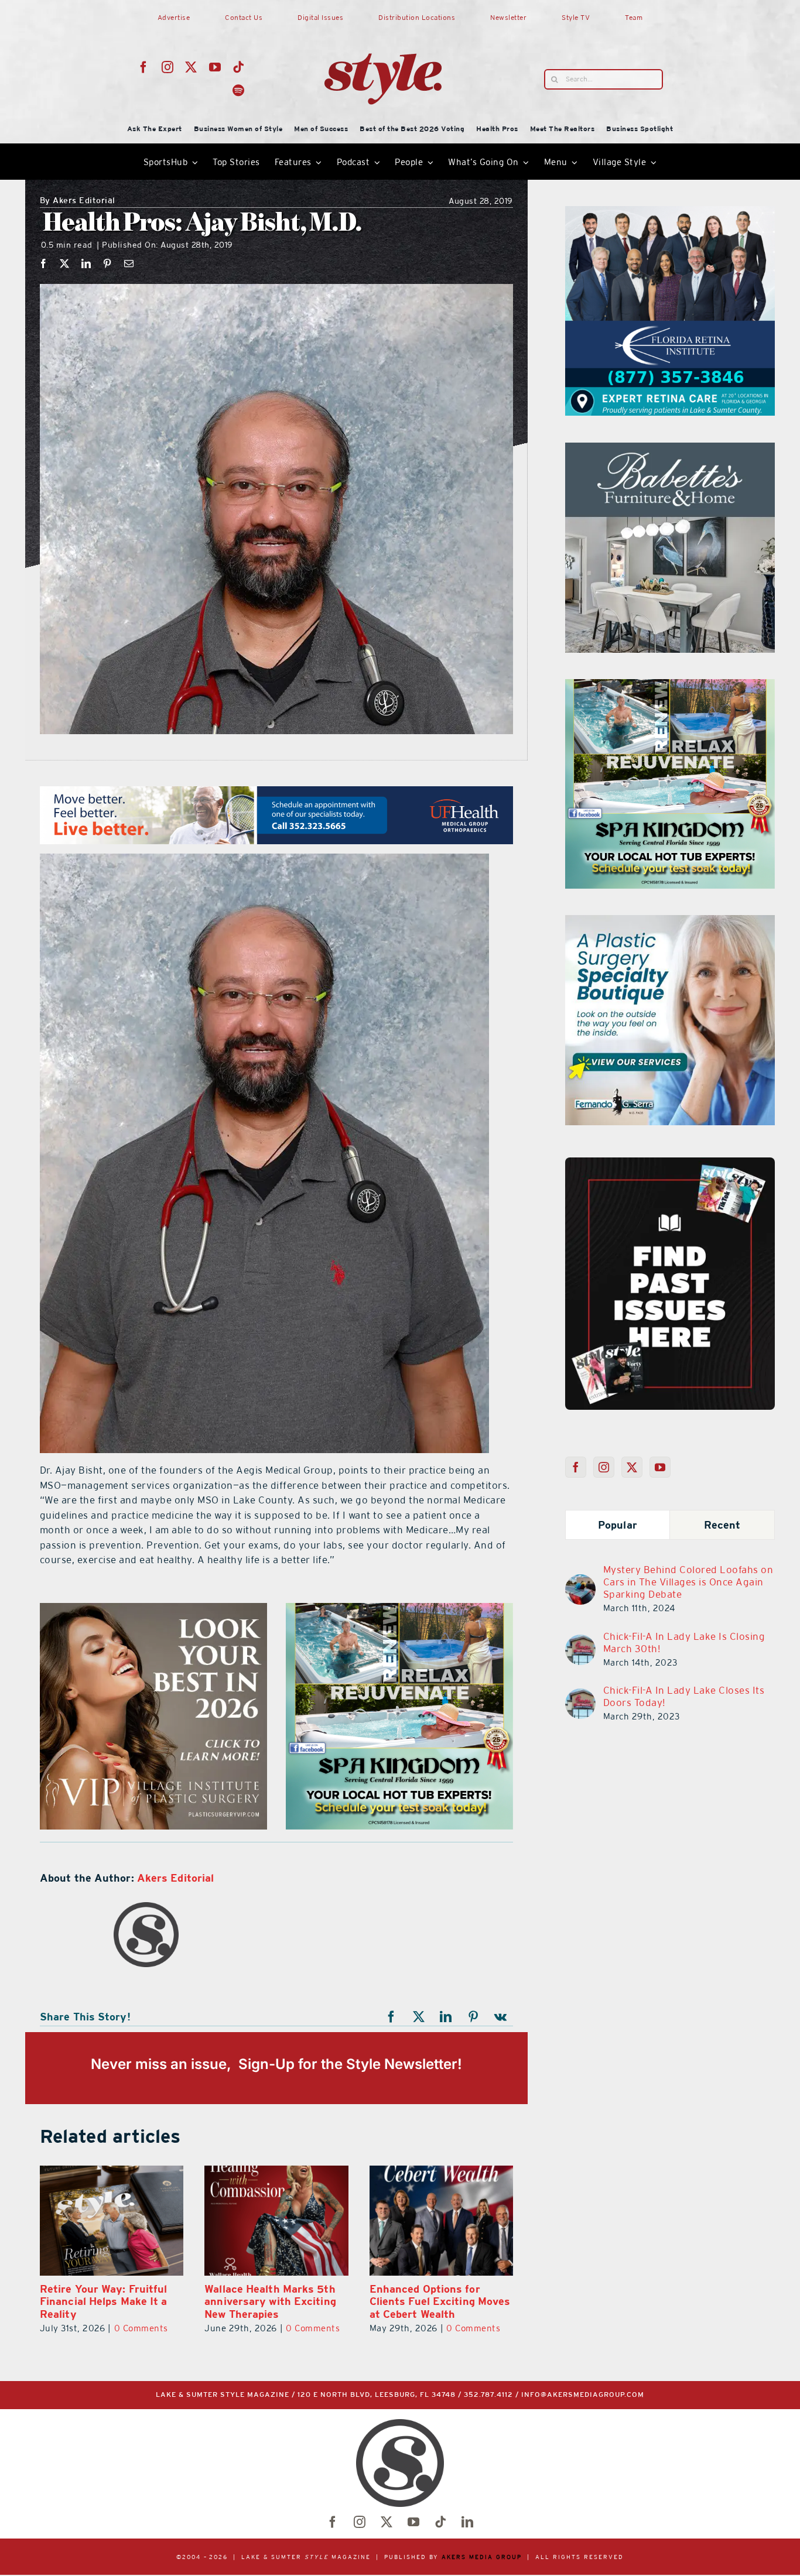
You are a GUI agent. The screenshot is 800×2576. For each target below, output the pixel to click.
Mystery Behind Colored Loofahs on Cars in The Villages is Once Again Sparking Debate (688, 1582)
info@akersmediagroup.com (583, 2395)
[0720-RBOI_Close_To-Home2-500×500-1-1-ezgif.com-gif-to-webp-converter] (670, 686)
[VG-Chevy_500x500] (670, 213)
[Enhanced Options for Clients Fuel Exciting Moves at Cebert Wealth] (276, 2221)
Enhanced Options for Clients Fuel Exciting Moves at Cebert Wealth (275, 2301)
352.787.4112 (488, 2395)
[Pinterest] (107, 263)
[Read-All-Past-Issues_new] (670, 1162)
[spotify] (239, 91)
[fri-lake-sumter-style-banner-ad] (399, 1610)
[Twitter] (632, 1467)
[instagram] (168, 67)
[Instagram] (604, 1467)
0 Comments (148, 2328)
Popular (618, 1525)
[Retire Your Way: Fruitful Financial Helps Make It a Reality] (441, 2221)
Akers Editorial (78, 201)
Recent (722, 1525)
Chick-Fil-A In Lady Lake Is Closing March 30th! (684, 1642)
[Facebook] (44, 263)
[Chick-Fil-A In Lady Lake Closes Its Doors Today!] (580, 1695)
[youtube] (215, 67)
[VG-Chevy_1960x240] (276, 793)
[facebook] (144, 67)
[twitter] (191, 67)
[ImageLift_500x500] (670, 922)
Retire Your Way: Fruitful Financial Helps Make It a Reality (433, 2301)
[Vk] (501, 2017)
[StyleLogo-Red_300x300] (383, 25)
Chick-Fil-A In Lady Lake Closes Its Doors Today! (684, 1696)
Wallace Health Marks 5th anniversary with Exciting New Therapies (106, 2301)
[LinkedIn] (86, 263)
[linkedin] (467, 2522)
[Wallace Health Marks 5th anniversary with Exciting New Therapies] (112, 2221)
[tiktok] (239, 67)
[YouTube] (660, 1467)
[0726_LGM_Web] (670, 450)
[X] (65, 263)
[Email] (129, 263)
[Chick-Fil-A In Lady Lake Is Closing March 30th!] (580, 1642)
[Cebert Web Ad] (153, 1610)
